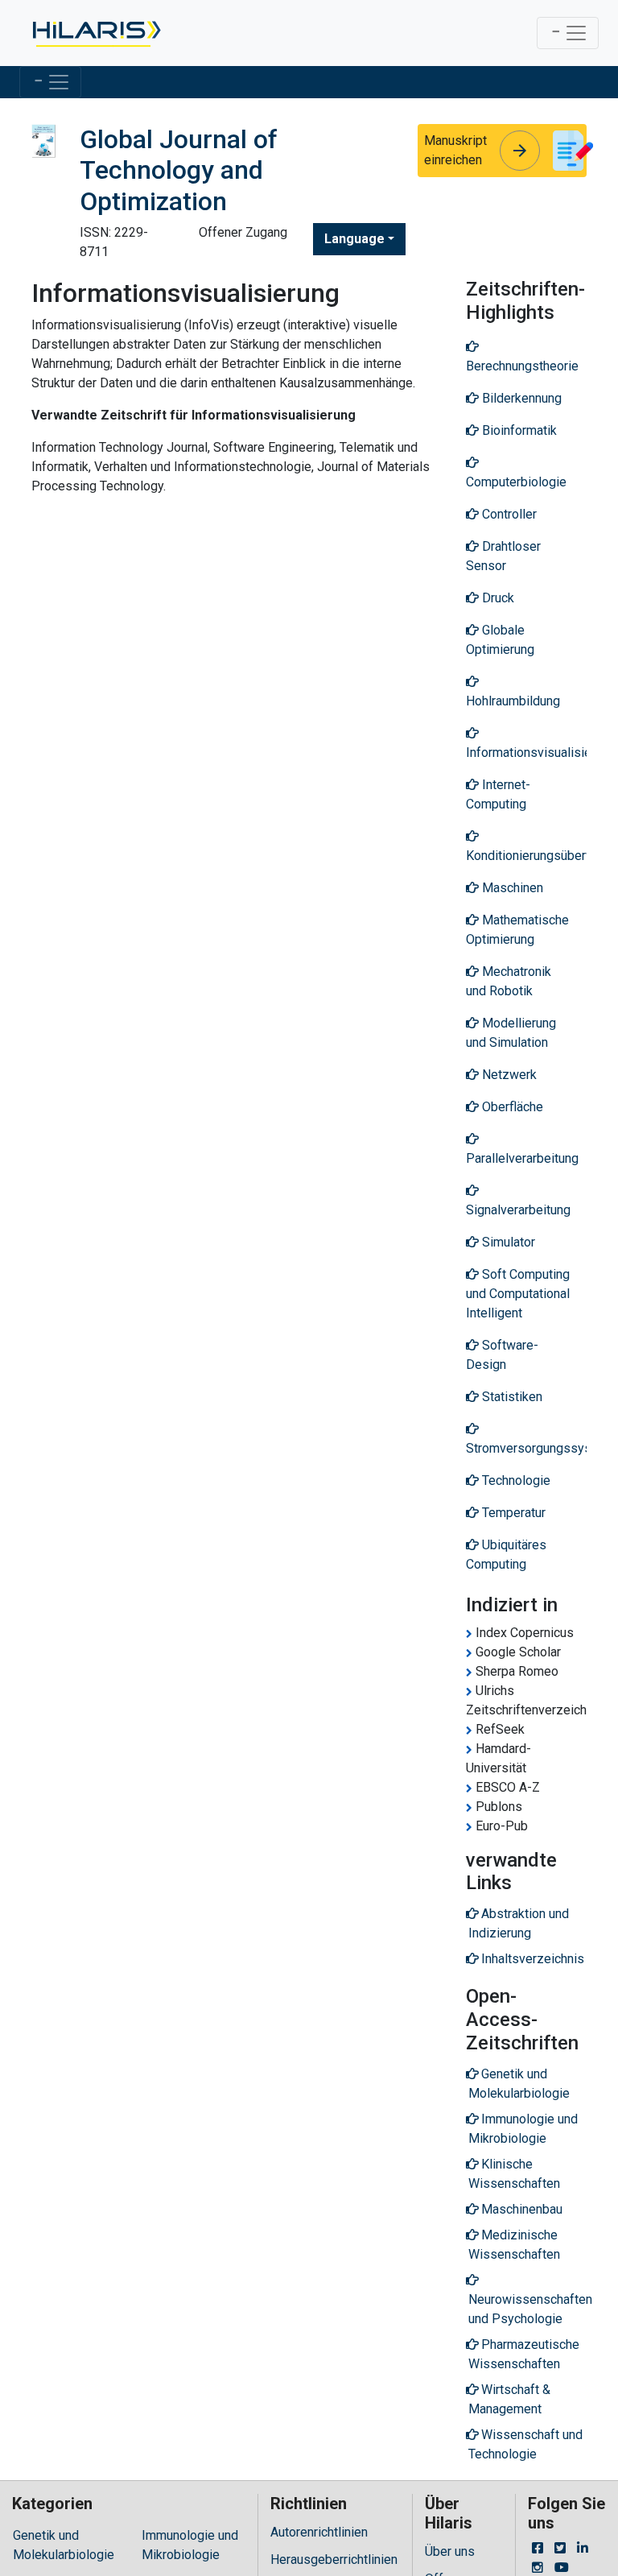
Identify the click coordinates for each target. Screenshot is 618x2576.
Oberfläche (511, 1107)
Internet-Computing (498, 794)
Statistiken (511, 1397)
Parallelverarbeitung (522, 1158)
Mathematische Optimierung (517, 930)
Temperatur (512, 1513)
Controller (508, 514)
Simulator (507, 1242)
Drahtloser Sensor (503, 556)
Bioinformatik (518, 430)
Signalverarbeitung (518, 1210)
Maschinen (511, 888)
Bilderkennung (520, 398)
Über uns (450, 2551)
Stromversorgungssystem (526, 1448)
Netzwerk (508, 1075)
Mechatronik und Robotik (509, 981)
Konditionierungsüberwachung (526, 856)
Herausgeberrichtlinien (334, 2559)
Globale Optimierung (500, 640)
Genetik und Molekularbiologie (64, 2545)
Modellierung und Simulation (511, 1033)
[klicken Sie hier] (95, 33)
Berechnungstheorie (522, 366)
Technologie (515, 1480)
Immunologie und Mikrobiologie (190, 2545)
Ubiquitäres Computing (506, 1555)
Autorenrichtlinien (319, 2532)
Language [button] (354, 239)
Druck (496, 598)
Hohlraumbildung (513, 701)
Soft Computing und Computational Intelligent (518, 1294)
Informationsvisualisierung (526, 753)
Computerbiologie (516, 482)
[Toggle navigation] (568, 33)
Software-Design (502, 1355)
